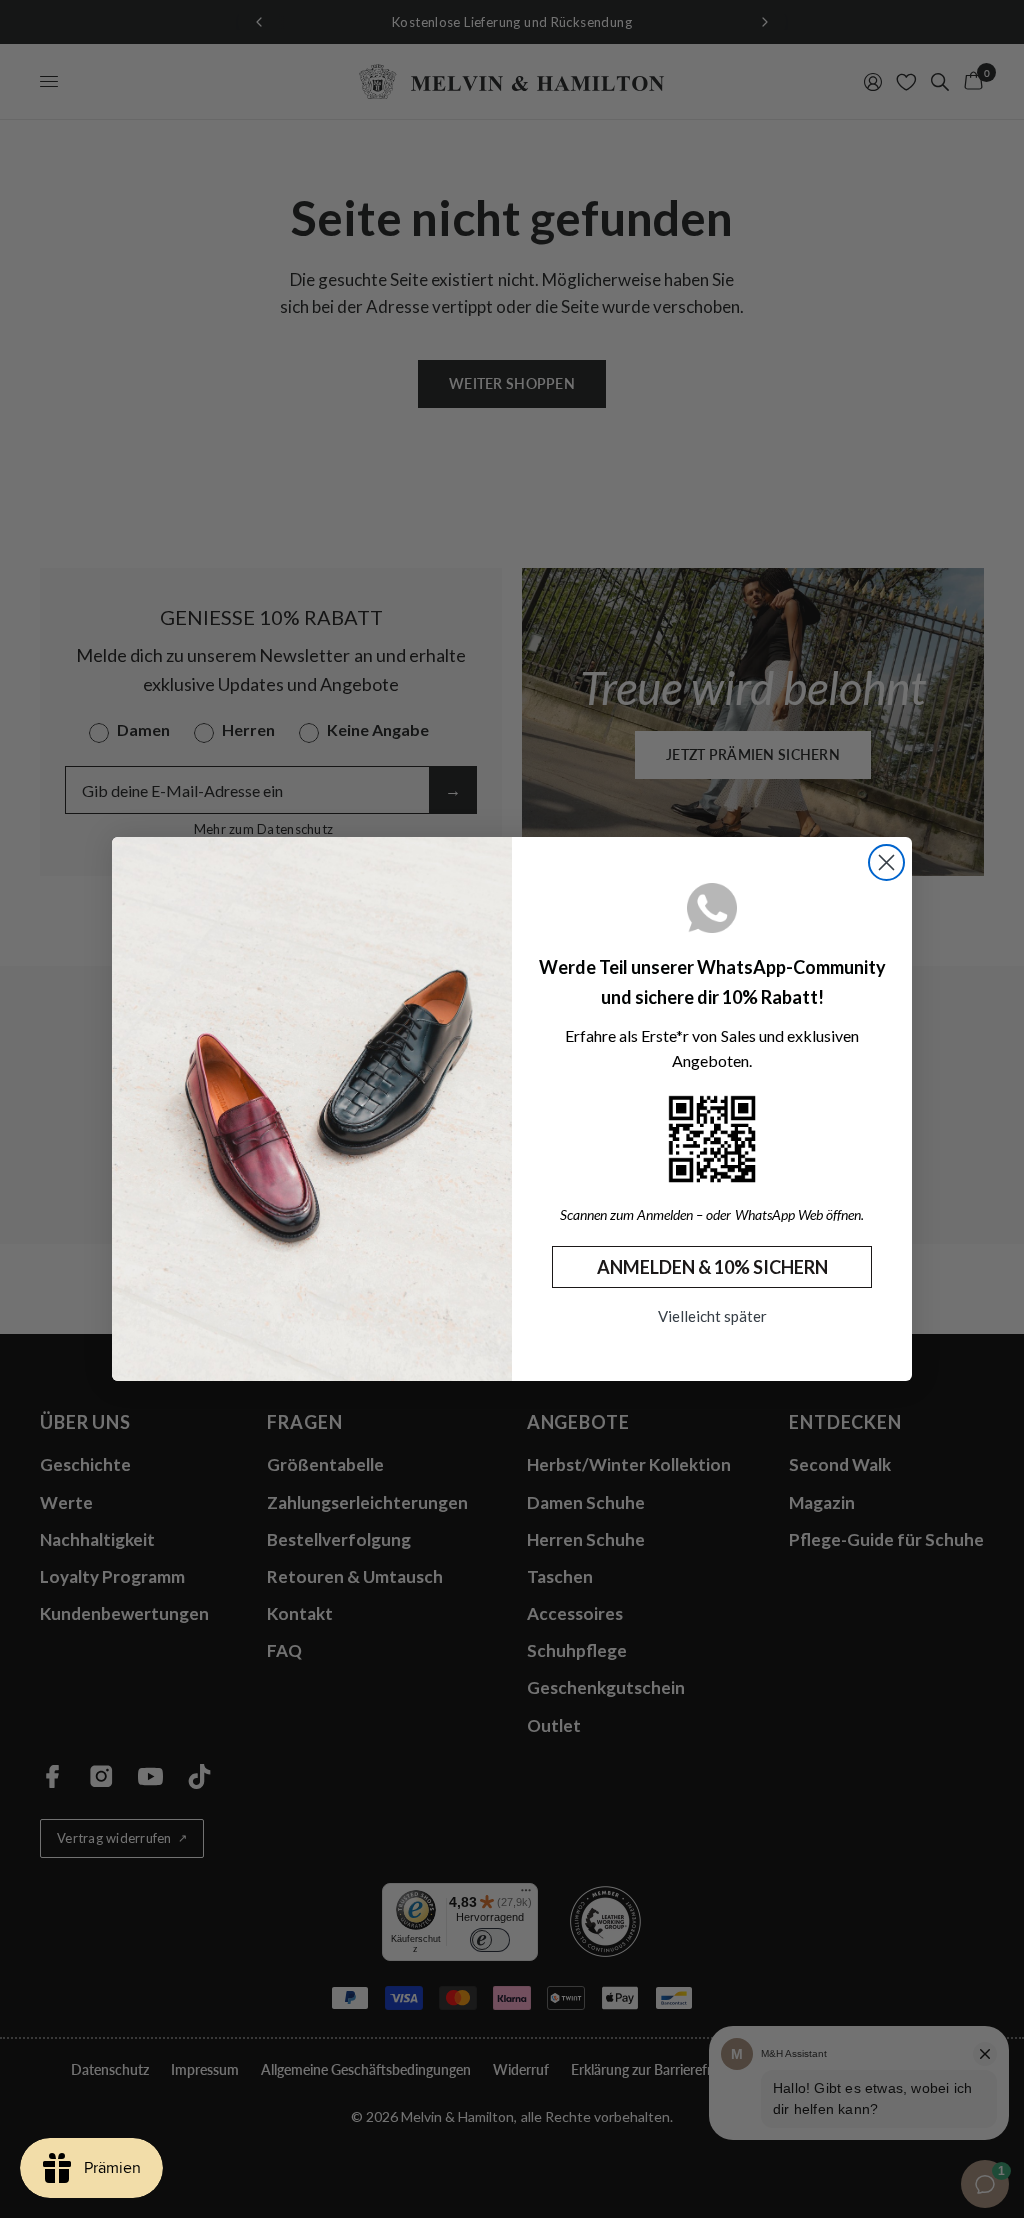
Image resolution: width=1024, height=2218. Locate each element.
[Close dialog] (886, 862)
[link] (712, 1139)
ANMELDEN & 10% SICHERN (712, 1267)
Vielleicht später (712, 1316)
